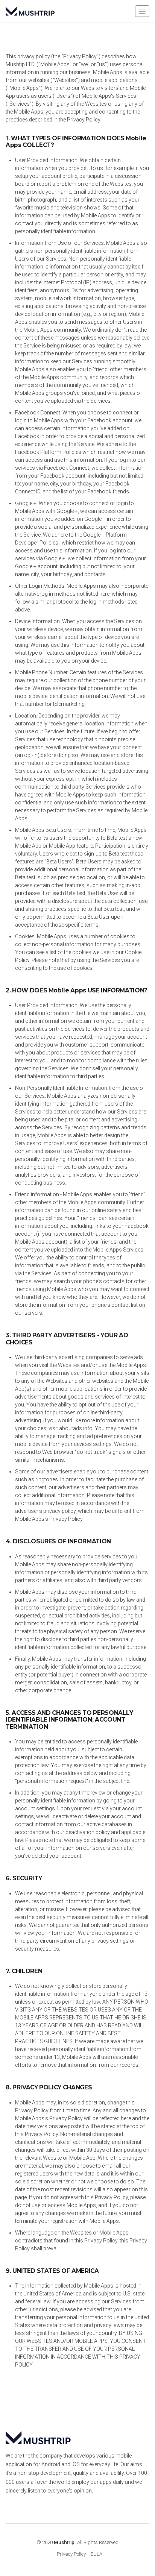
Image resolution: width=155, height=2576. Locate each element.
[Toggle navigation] (142, 11)
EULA (96, 2554)
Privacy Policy (71, 2554)
